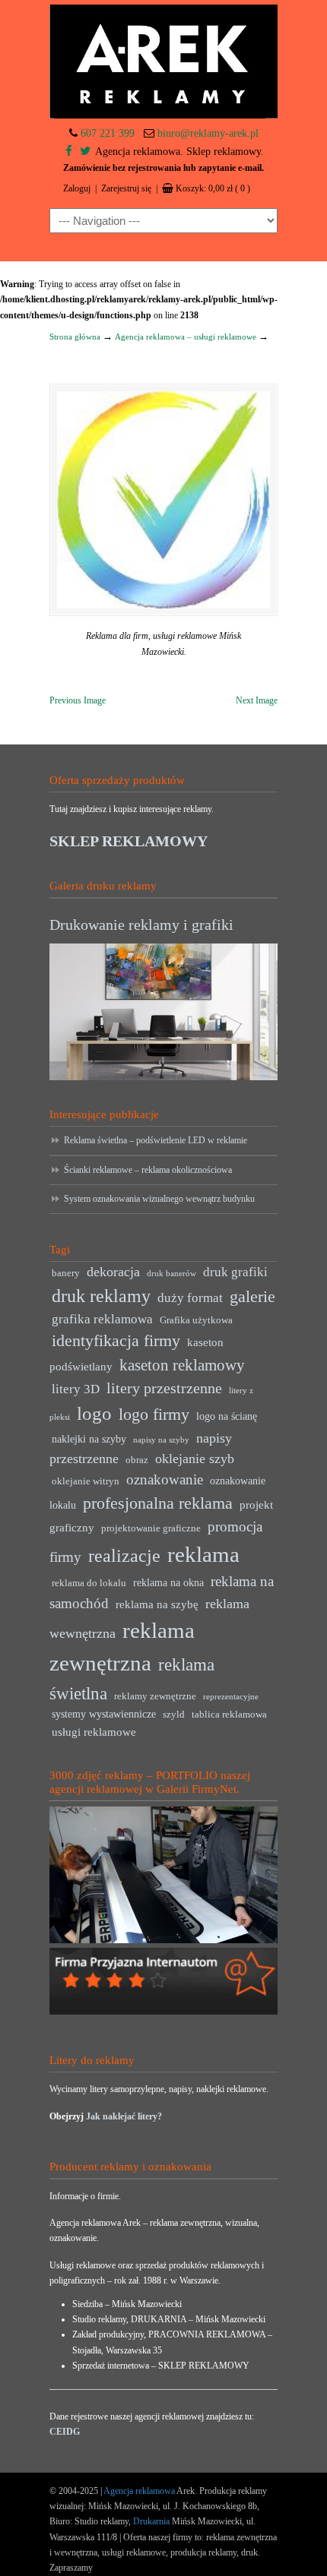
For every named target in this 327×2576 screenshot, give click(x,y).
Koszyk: (213, 188)
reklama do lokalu (89, 1583)
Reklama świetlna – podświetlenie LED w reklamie (156, 1140)
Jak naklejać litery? (124, 2116)
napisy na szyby (161, 1440)
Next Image (257, 700)
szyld (174, 1715)
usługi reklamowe (94, 1732)
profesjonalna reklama (158, 1503)
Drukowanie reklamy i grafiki (141, 925)
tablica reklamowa (229, 1715)
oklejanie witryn (86, 1481)
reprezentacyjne (231, 1697)
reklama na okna (168, 1583)
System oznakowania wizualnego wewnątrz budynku (159, 1199)
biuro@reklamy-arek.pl (208, 133)
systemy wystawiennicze (104, 1714)
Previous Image (78, 700)
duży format (190, 1298)
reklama (203, 1554)
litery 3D (76, 1389)
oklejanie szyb (195, 1459)
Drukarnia (150, 2521)
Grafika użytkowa (196, 1320)
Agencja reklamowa (139, 2491)
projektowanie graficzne (151, 1528)
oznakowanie (165, 1479)
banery (66, 1273)
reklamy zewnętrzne (155, 1696)
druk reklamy (101, 1296)
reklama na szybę (157, 1604)
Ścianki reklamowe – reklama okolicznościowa (148, 1170)
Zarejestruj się (126, 188)
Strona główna (75, 337)
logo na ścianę (227, 1416)
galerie (252, 1297)
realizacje (124, 1556)
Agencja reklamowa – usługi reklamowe (186, 337)
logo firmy (154, 1414)
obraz (137, 1460)
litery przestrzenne (164, 1388)
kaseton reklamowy (182, 1365)
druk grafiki (235, 1272)
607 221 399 (108, 133)
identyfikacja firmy (116, 1341)
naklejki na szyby (89, 1439)
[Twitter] (85, 152)
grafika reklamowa (102, 1319)
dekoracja (113, 1272)
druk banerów (171, 1274)
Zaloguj (77, 188)
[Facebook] (69, 152)
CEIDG (65, 2432)
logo (94, 1413)
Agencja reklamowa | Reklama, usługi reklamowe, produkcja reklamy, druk (163, 62)
